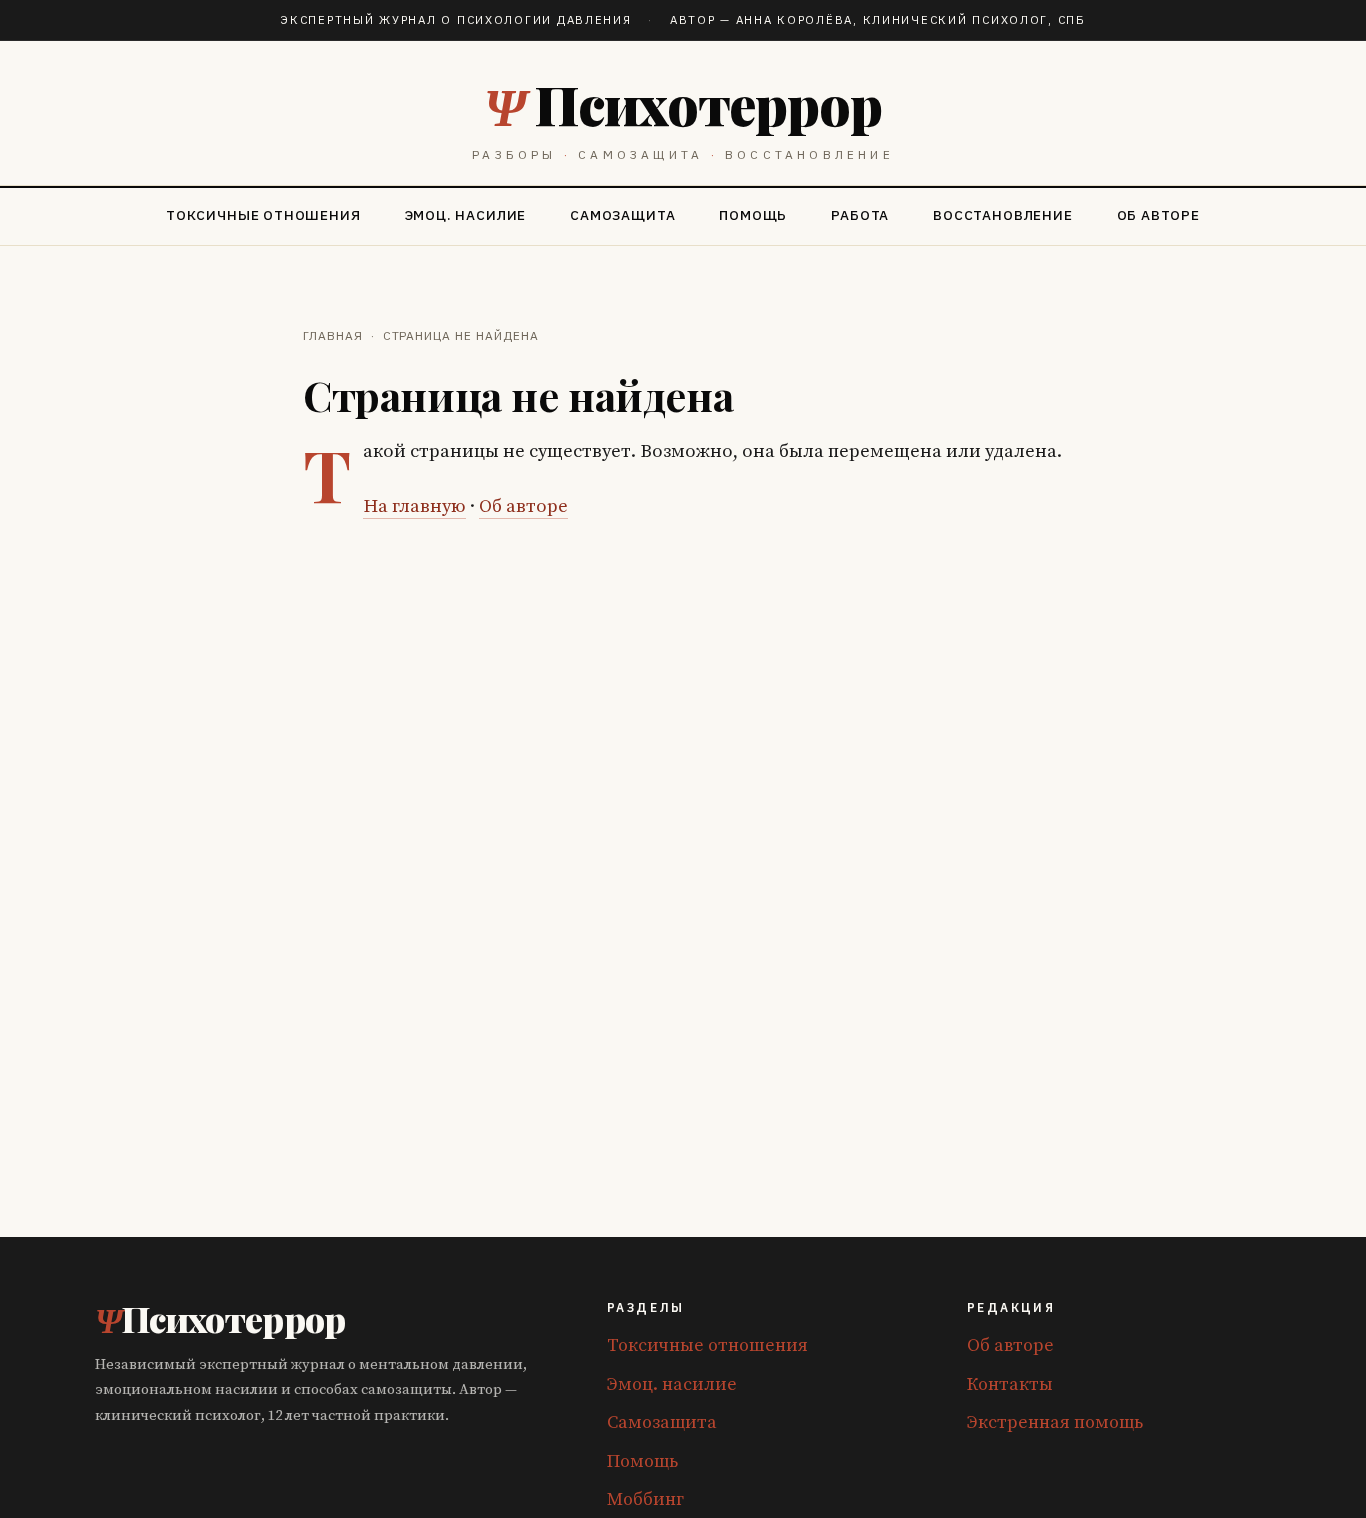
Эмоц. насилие (466, 215)
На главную (414, 506)
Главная (333, 335)
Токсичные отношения (263, 215)
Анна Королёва (794, 19)
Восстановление (1002, 215)
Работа (860, 215)
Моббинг (645, 1499)
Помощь (753, 215)
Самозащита (622, 215)
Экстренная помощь (1055, 1422)
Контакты (1010, 1384)
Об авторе (1158, 215)
